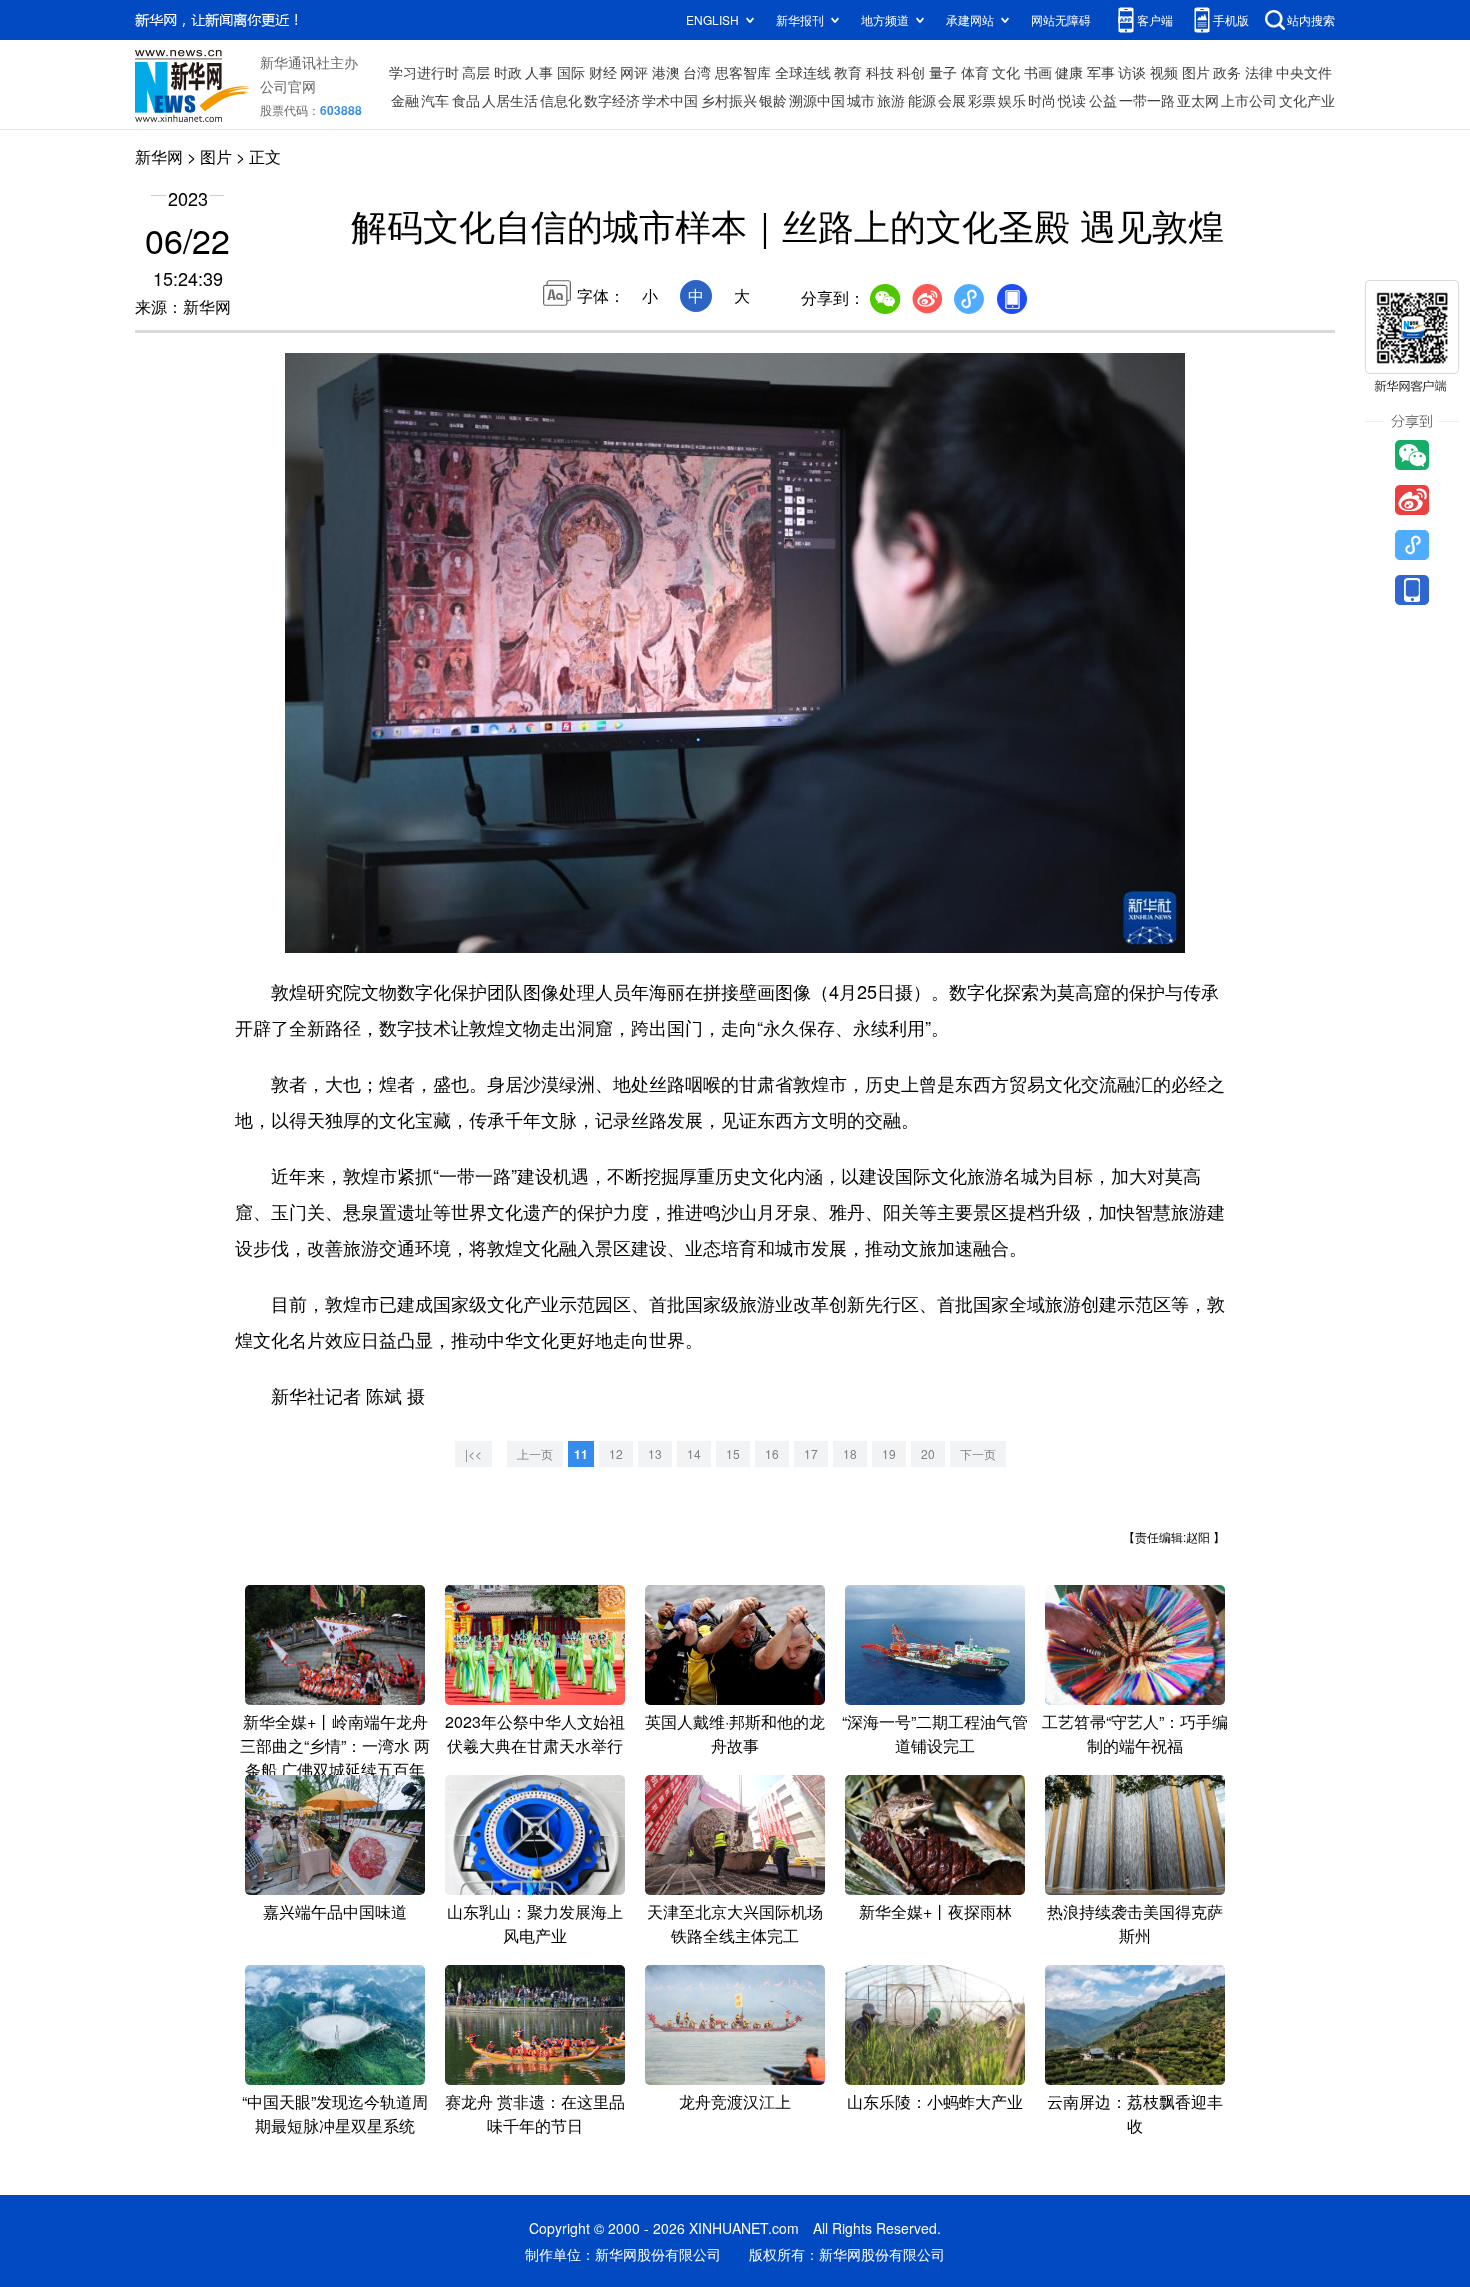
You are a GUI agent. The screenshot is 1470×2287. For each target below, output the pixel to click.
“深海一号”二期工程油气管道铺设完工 (935, 1733)
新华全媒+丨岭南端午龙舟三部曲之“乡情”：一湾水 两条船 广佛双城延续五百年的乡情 (335, 1757)
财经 (603, 72)
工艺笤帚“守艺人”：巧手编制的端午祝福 (1135, 1733)
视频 (1164, 72)
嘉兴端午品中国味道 (335, 1911)
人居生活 (510, 100)
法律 (1259, 72)
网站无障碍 (1061, 19)
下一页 (978, 1453)
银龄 (773, 100)
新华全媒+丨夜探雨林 (935, 1911)
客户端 (1155, 19)
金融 (405, 100)
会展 (952, 100)
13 (655, 1453)
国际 (571, 72)
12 (616, 1453)
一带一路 (1147, 100)
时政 (508, 72)
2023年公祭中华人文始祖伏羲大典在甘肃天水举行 (535, 1733)
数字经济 (612, 100)
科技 (880, 72)
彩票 (982, 100)
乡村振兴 (729, 100)
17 (811, 1453)
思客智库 (743, 72)
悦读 (1072, 100)
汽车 (435, 100)
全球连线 (803, 72)
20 (928, 1453)
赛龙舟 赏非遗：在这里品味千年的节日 (535, 2113)
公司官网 (288, 86)
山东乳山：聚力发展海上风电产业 (535, 1923)
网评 (634, 72)
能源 (922, 100)
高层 (476, 72)
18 (850, 1453)
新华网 (159, 156)
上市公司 (1249, 100)
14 (694, 1453)
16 (772, 1453)
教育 (848, 72)
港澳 (666, 72)
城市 (861, 100)
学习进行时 (424, 72)
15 (733, 1453)
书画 (1038, 72)
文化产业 (1307, 100)
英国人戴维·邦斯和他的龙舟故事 (735, 1733)
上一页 (535, 1453)
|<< (473, 1453)
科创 (911, 72)
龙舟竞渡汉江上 (735, 2101)
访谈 (1132, 72)
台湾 (697, 72)
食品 (466, 100)
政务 (1227, 72)
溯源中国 (817, 100)
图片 (1196, 72)
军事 (1101, 72)
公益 (1103, 100)
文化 (1006, 72)
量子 (943, 72)
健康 (1069, 72)
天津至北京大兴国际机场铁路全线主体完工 (735, 1923)
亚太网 (1198, 100)
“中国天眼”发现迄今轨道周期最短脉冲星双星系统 (335, 2113)
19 (889, 1453)
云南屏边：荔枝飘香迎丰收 (1135, 2113)
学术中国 (670, 100)
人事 (539, 72)
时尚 (1042, 100)
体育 (975, 72)
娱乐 (1012, 100)
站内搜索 (1311, 19)
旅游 (891, 100)
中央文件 (1304, 72)
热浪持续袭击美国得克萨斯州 (1135, 1923)
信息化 (561, 100)
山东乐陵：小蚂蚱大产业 (935, 2101)
